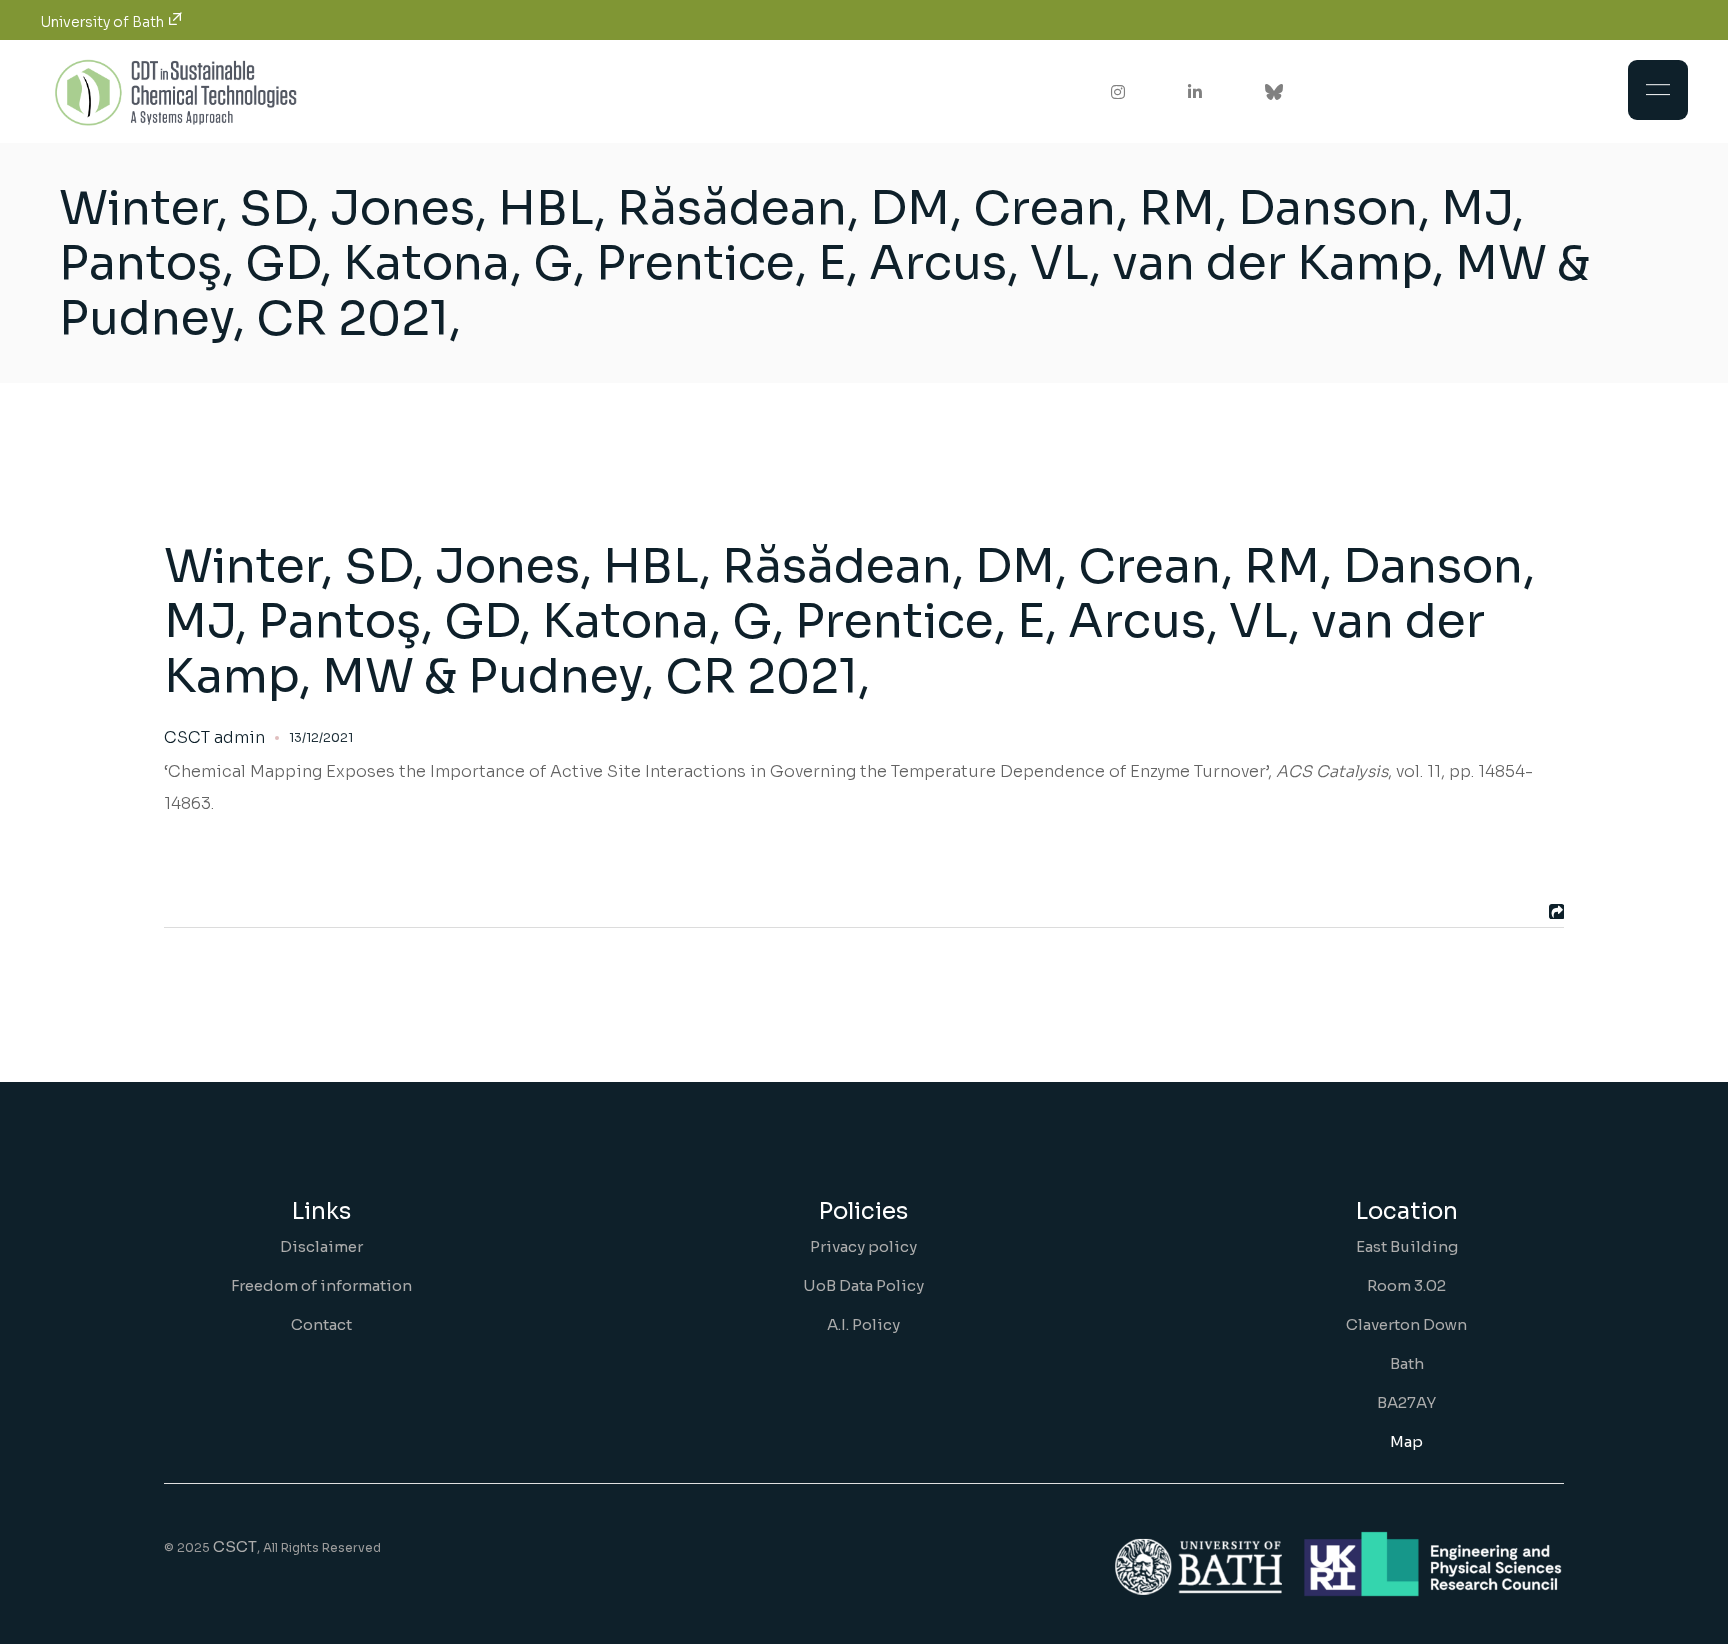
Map (1406, 1441)
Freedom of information (321, 1285)
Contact (321, 1324)
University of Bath (103, 22)
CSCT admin (214, 738)
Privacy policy (863, 1246)
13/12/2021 (321, 737)
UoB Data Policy (863, 1285)
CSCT (235, 1546)
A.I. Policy (863, 1324)
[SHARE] (1554, 911)
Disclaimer (321, 1246)
